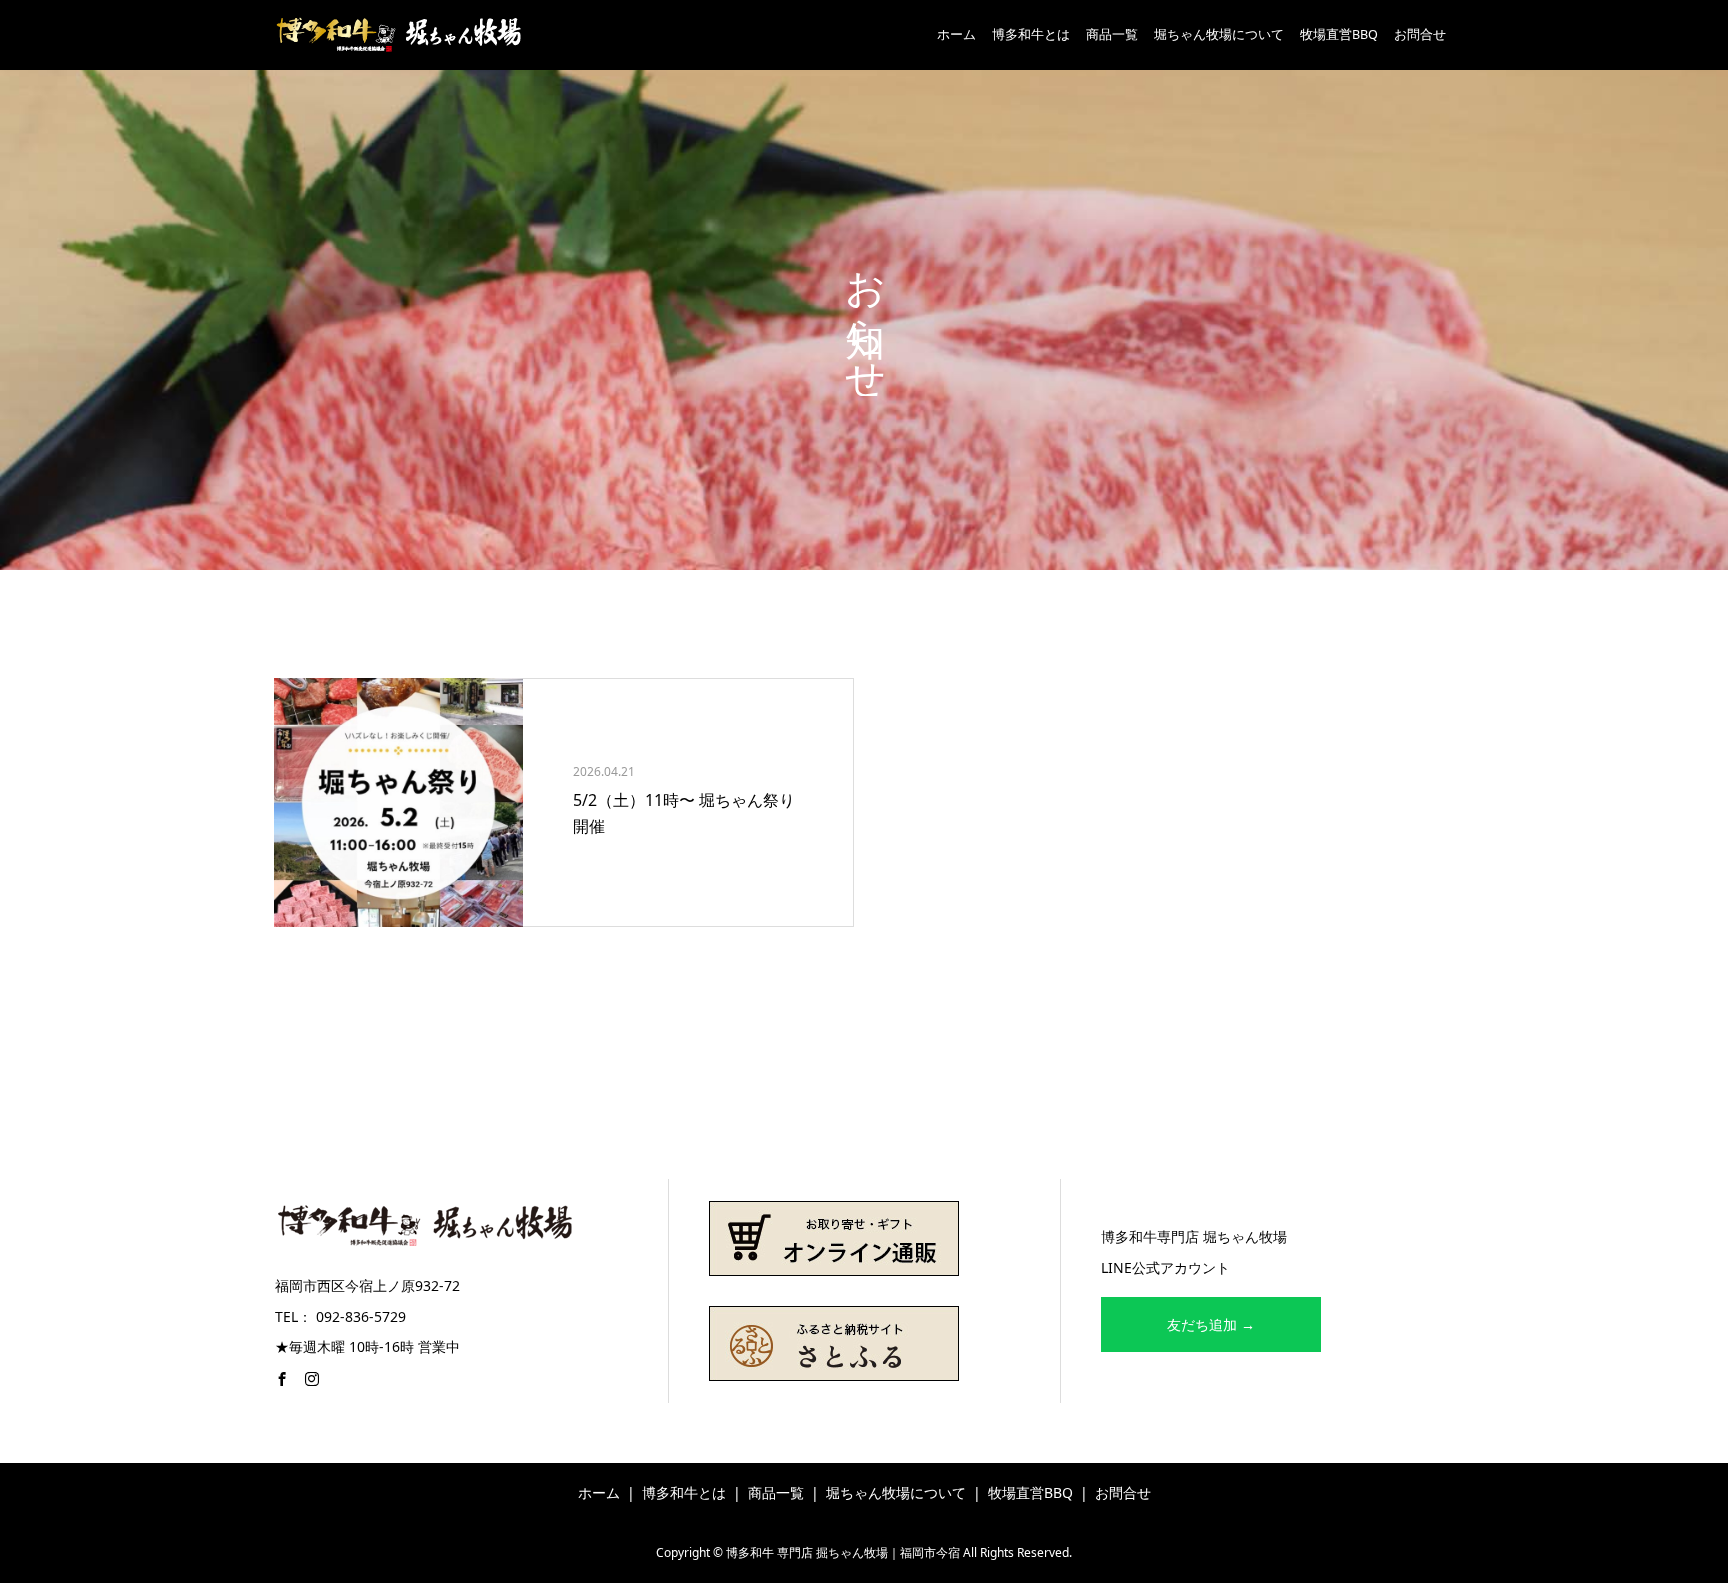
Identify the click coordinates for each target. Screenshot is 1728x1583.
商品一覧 (1112, 34)
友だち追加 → (1211, 1324)
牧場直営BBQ (1339, 34)
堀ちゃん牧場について (1219, 34)
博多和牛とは (1031, 34)
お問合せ (1420, 34)
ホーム (956, 34)
